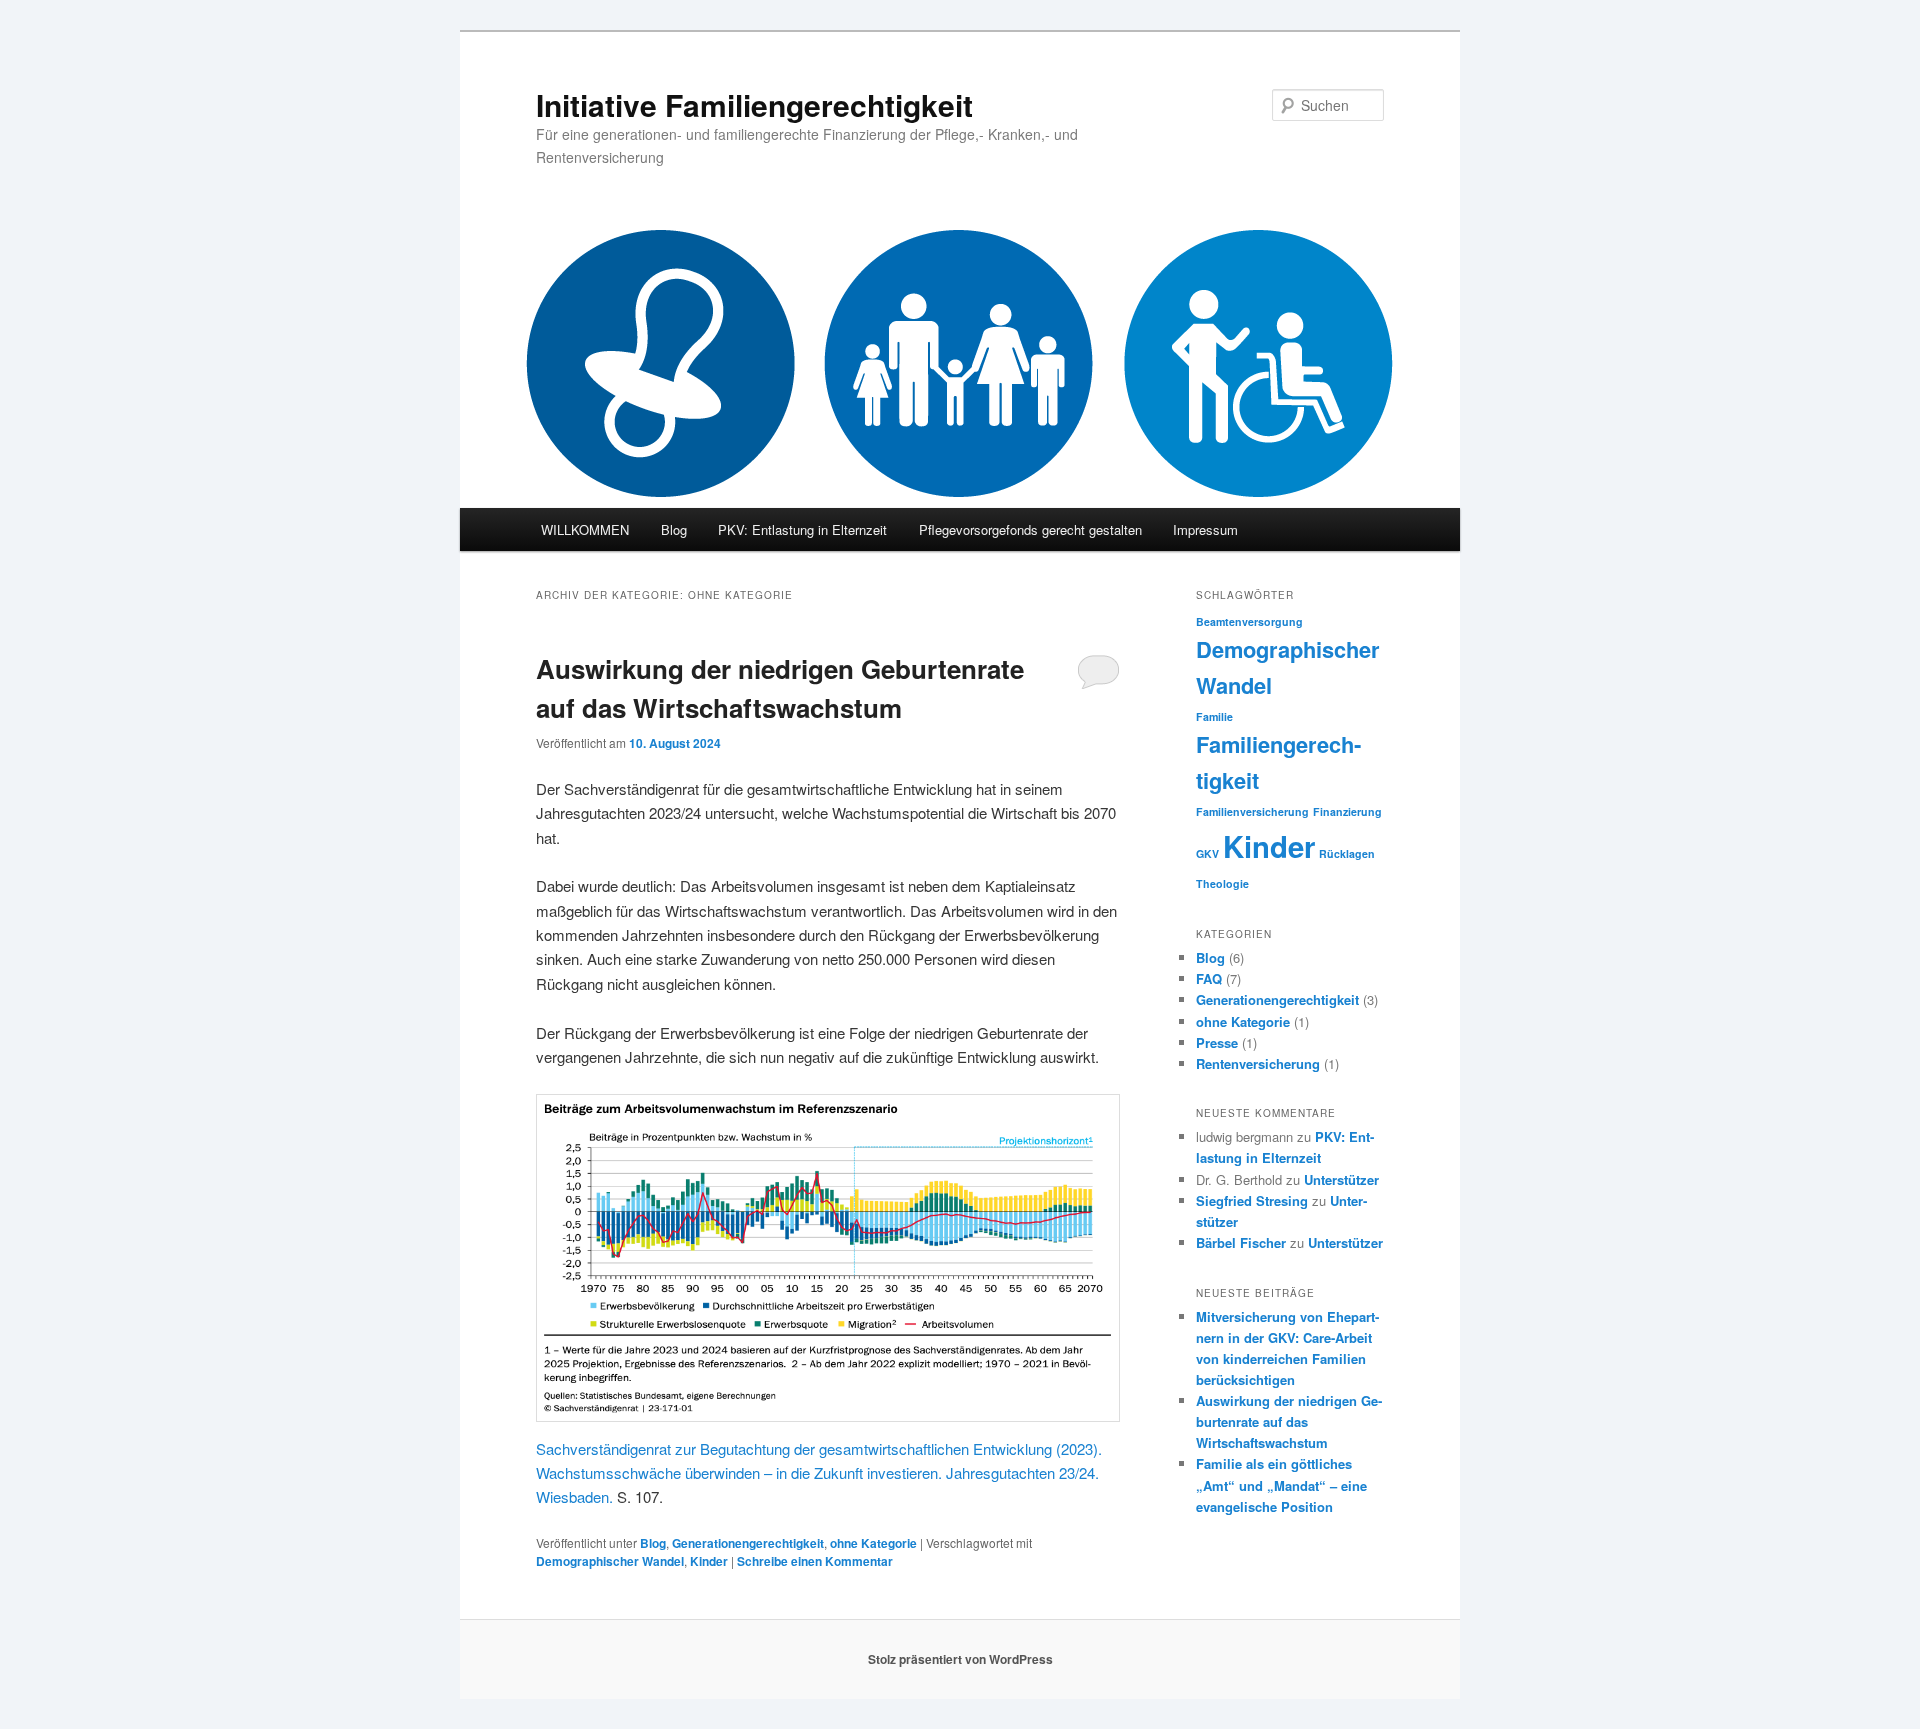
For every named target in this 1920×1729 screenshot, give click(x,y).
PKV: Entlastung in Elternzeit (802, 529)
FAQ (1209, 978)
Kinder (709, 1561)
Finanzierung (1347, 811)
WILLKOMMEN (585, 529)
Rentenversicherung (1258, 1063)
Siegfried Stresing (1252, 1200)
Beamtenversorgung (1249, 621)
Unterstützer (1341, 1179)
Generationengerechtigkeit (748, 1543)
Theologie (1222, 883)
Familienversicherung (1252, 811)
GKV (1207, 853)
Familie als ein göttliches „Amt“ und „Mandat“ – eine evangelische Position (1281, 1484)
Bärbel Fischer (1241, 1242)
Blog (674, 529)
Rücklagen (1347, 853)
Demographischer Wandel (610, 1561)
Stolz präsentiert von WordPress (960, 1659)
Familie (1214, 716)
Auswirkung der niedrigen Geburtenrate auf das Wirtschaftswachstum (1289, 1421)
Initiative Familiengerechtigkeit (754, 104)
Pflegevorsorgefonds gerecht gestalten (1030, 529)
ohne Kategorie (873, 1543)
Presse (1217, 1042)
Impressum (1205, 529)
